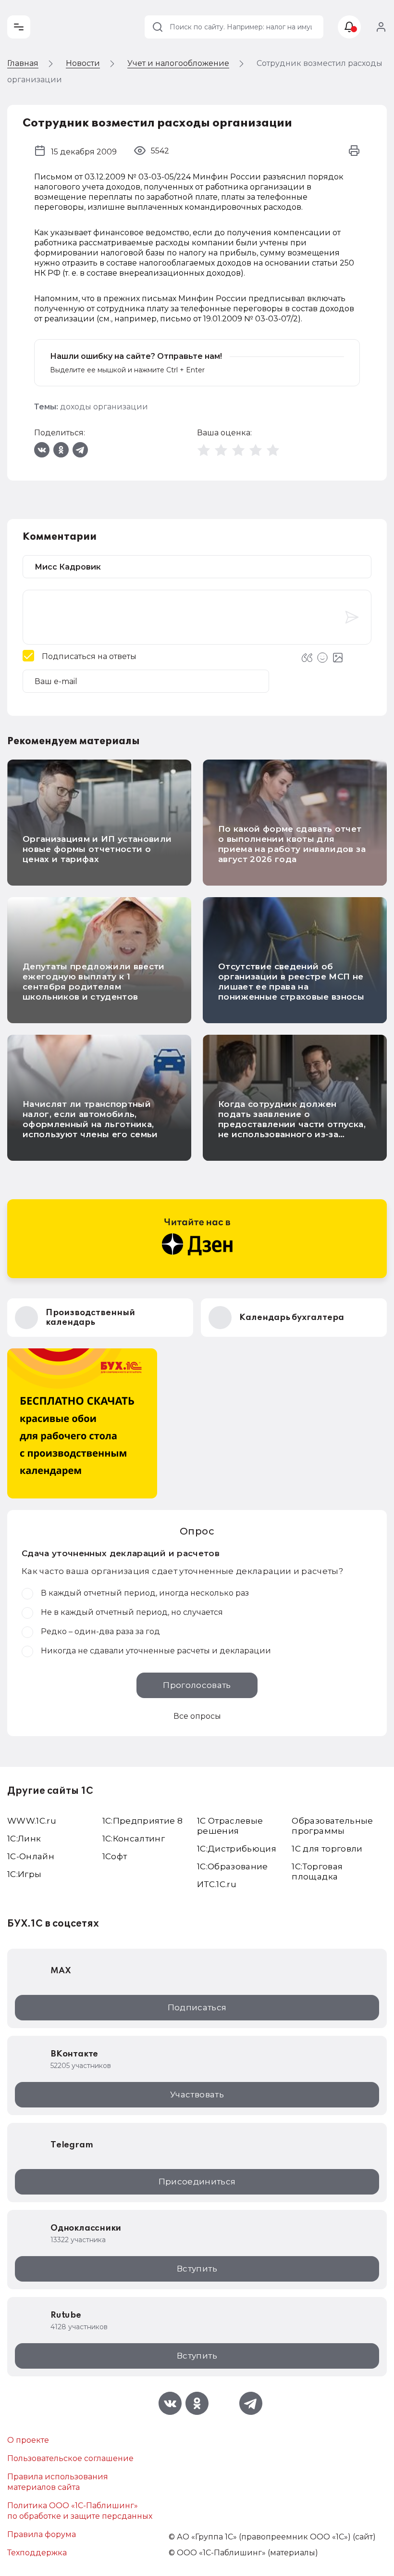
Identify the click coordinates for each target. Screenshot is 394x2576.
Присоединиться (197, 2182)
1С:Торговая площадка (317, 1872)
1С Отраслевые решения (230, 1826)
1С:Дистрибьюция (237, 1849)
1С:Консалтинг (134, 1839)
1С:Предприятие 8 (142, 1821)
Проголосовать (197, 1685)
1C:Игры (24, 1874)
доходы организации (104, 407)
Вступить (197, 2269)
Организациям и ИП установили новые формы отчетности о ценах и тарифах (97, 849)
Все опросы (197, 1716)
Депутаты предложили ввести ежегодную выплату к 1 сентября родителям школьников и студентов (94, 982)
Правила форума (42, 2534)
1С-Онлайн (31, 1856)
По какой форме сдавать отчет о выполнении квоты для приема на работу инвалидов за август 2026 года (292, 844)
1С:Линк (24, 1839)
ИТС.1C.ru (217, 1884)
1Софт (115, 1856)
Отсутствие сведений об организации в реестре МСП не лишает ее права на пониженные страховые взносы (291, 982)
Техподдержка (37, 2553)
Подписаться (197, 2007)
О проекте (28, 2440)
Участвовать (197, 2094)
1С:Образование (233, 1866)
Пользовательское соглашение (70, 2458)
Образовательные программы (332, 1826)
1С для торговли (327, 1849)
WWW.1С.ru (32, 1821)
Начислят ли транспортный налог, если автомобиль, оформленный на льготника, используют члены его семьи (90, 1119)
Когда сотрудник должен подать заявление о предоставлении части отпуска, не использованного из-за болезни (292, 1124)
